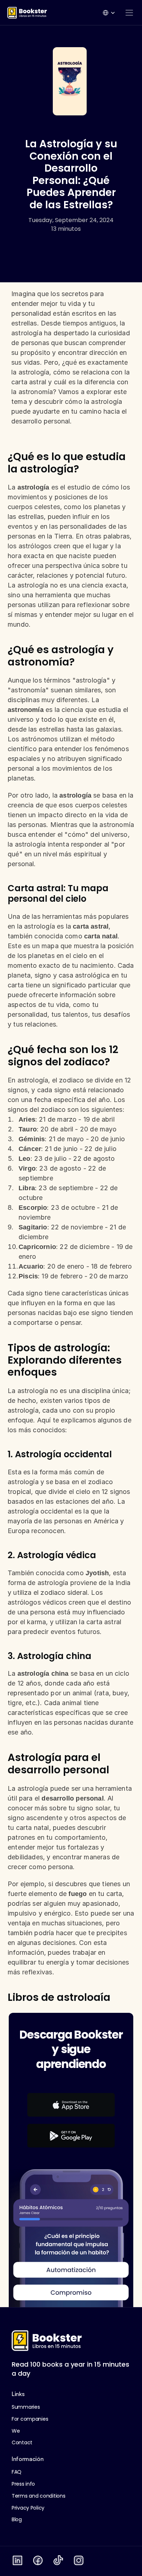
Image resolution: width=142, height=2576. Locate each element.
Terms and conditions (38, 2496)
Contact (22, 2442)
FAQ (17, 2472)
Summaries (26, 2407)
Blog (17, 2519)
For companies (30, 2419)
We (16, 2431)
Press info (23, 2484)
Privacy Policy (28, 2508)
